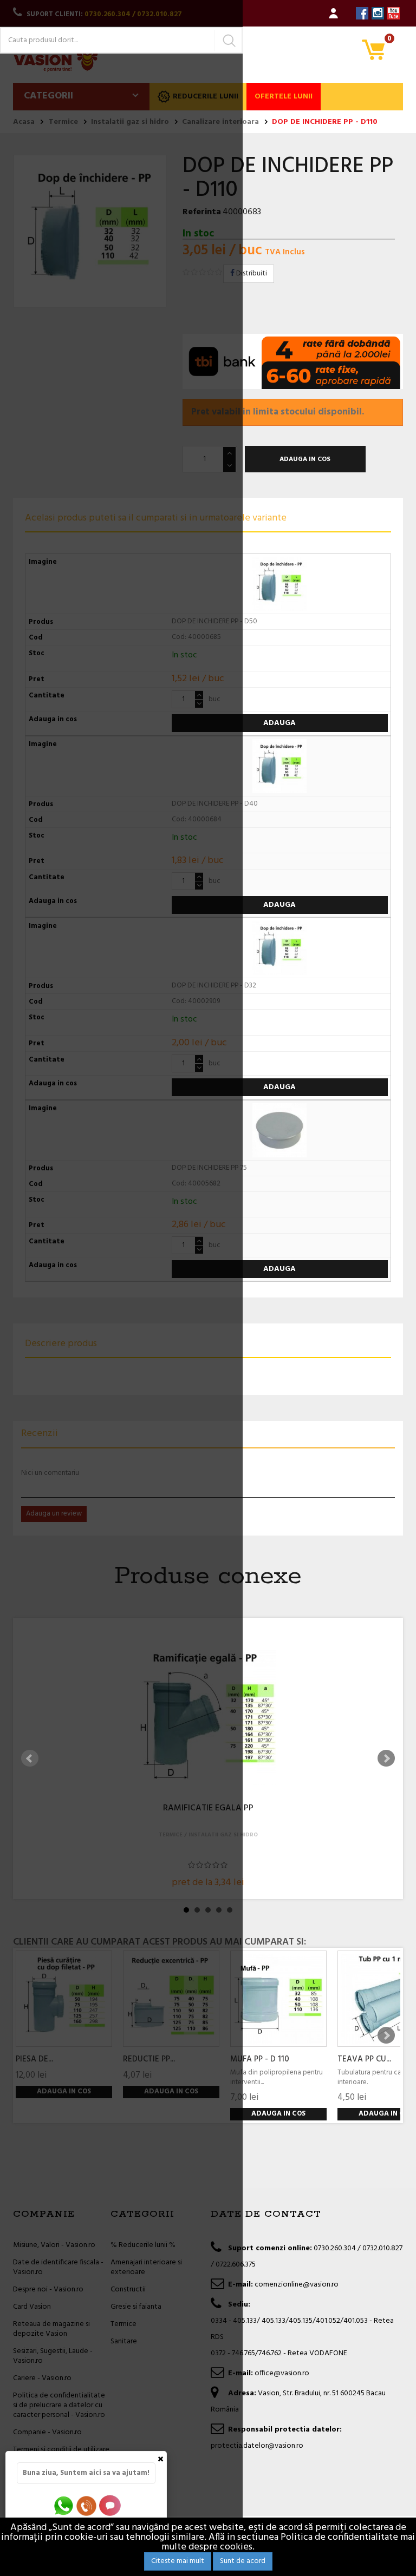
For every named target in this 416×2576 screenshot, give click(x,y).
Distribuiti (251, 274)
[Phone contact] (88, 2505)
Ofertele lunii (284, 97)
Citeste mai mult (178, 2561)
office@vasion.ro (282, 2373)
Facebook (362, 13)
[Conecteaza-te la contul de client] (333, 13)
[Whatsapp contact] (64, 2505)
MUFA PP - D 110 (260, 2059)
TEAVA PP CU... (364, 2059)
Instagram (378, 13)
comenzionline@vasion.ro (297, 2285)
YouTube (394, 13)
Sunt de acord (243, 2561)
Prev (30, 1758)
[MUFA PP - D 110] (278, 1999)
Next (386, 1758)
